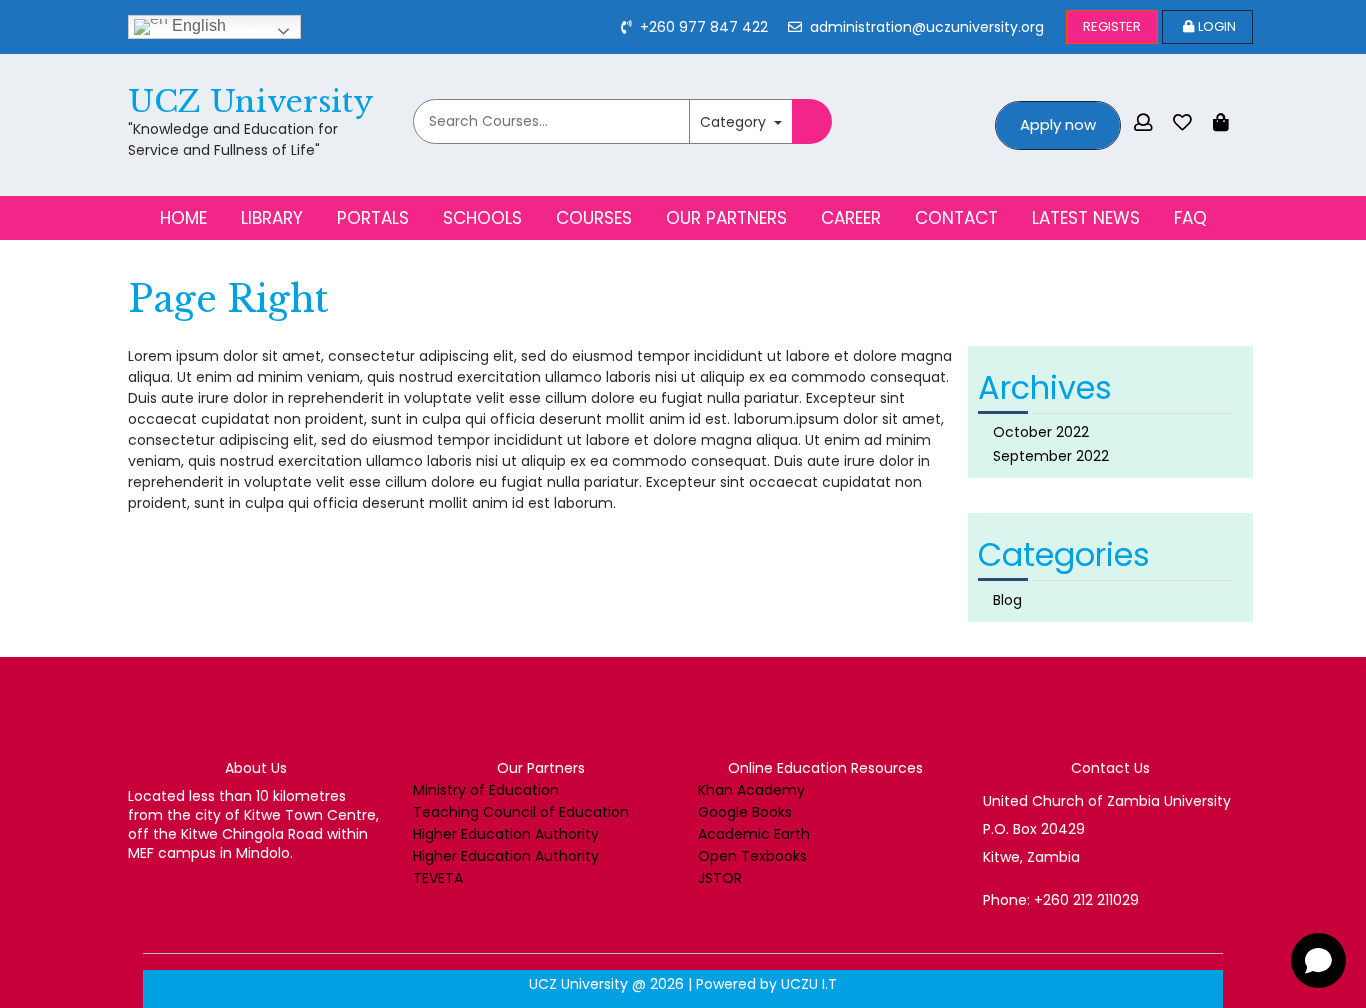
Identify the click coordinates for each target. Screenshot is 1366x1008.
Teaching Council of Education (521, 812)
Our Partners (726, 218)
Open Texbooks (752, 856)
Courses (594, 218)
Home (183, 218)
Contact (956, 218)
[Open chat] (1318, 960)
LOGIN (1217, 26)
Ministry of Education (486, 790)
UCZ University (251, 101)
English (197, 25)
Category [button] (735, 122)
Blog (1007, 600)
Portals (373, 218)
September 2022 (1051, 456)
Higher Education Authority (506, 834)
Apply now (1058, 124)
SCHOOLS (482, 218)
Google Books (745, 812)
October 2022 (1041, 432)
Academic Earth (754, 834)
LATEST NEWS (1086, 218)
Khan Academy (751, 790)
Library (272, 218)
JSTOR (720, 878)
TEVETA (438, 878)
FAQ (1190, 218)
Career (851, 218)
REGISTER (1112, 26)
